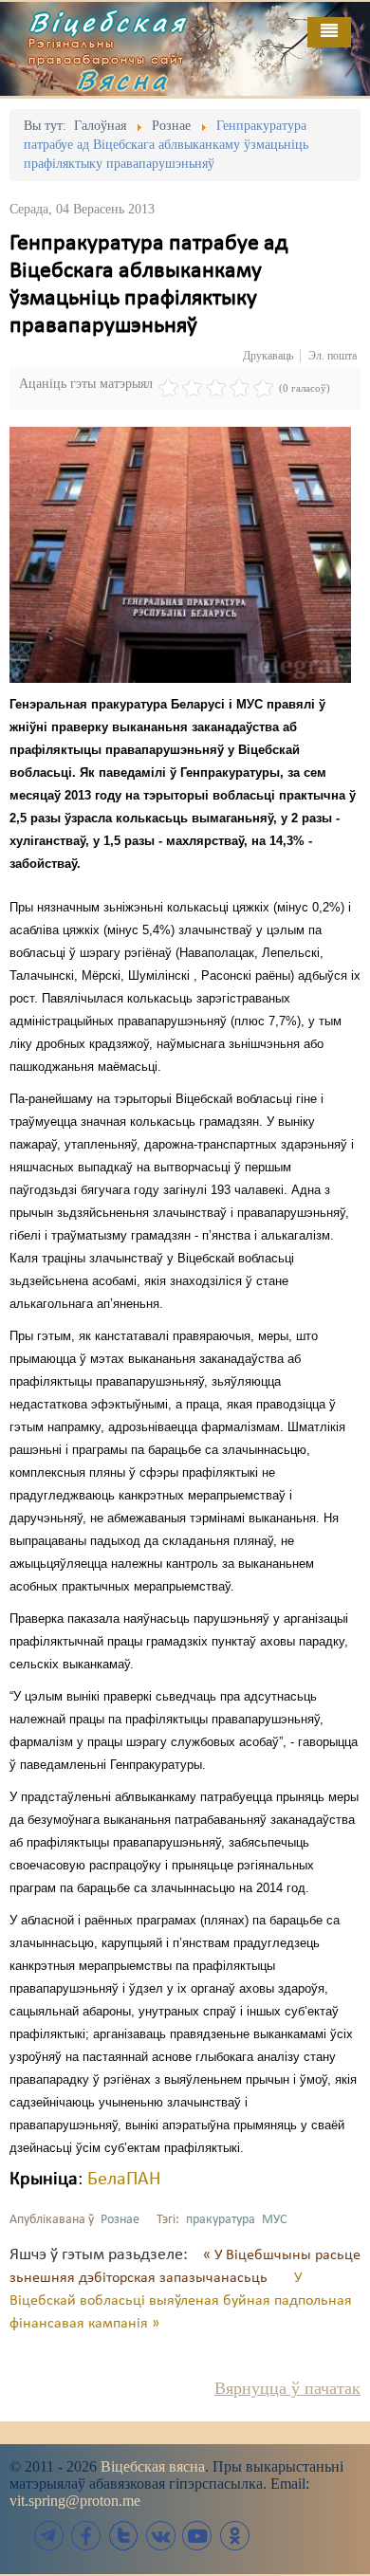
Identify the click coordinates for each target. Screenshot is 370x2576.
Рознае (120, 2220)
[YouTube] (197, 2536)
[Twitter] (123, 2536)
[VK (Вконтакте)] (160, 2536)
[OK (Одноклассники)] (234, 2536)
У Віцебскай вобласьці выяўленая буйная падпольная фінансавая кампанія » (181, 2301)
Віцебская (108, 22)
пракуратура (221, 2220)
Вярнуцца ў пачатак (287, 2388)
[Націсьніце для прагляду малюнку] (180, 555)
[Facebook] (86, 2536)
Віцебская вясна (153, 2466)
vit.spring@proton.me (75, 2501)
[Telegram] (49, 2536)
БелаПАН (124, 2180)
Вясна (123, 80)
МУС (274, 2220)
